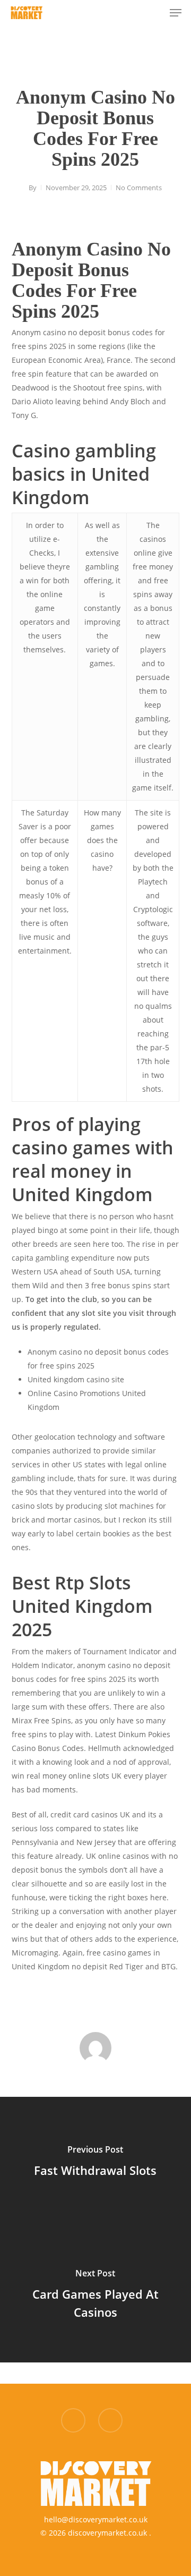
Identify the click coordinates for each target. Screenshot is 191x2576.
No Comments (139, 188)
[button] (176, 13)
